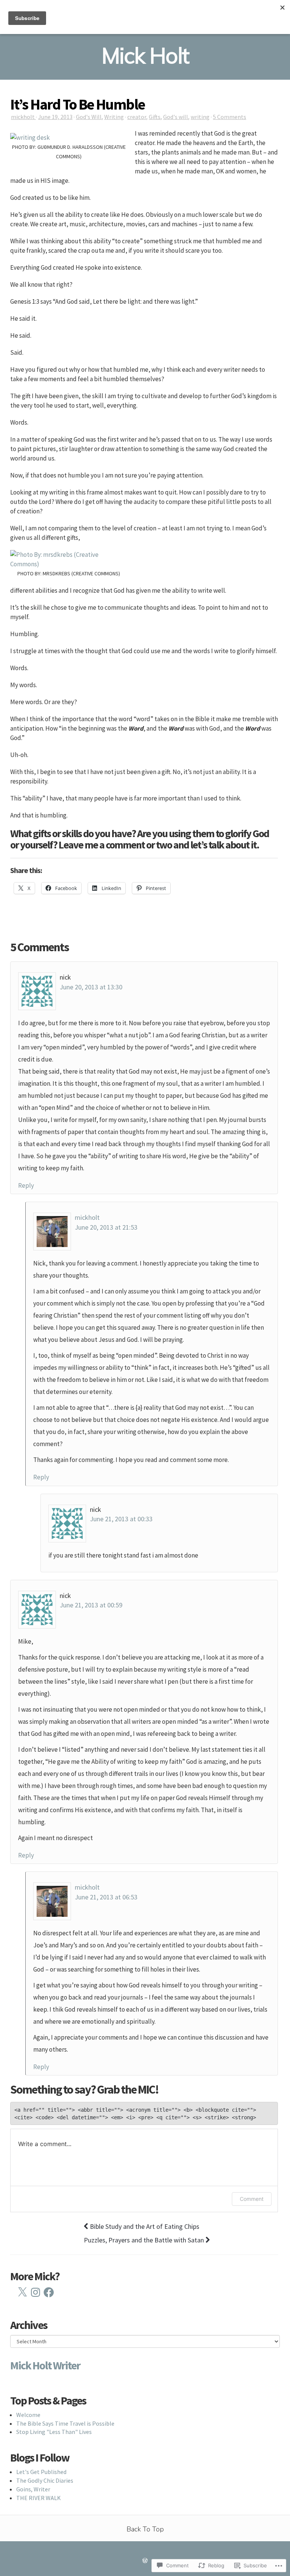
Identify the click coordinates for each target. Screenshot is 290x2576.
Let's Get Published (41, 2472)
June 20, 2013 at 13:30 (91, 987)
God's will (176, 117)
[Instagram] (35, 2292)
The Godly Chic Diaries (45, 2480)
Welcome (28, 2415)
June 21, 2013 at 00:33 (121, 1519)
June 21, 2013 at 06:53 (106, 1897)
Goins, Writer (33, 2489)
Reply (26, 1185)
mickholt (23, 117)
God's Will (89, 117)
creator (137, 117)
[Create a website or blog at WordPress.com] (145, 2561)
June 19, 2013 (55, 117)
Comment (252, 2199)
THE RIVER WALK (39, 2498)
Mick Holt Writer (45, 2365)
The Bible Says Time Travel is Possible (65, 2423)
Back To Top (145, 2529)
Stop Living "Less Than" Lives (54, 2432)
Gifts (155, 117)
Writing (114, 117)
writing (200, 117)
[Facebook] (49, 2292)
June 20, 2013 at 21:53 (106, 1227)
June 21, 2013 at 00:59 (91, 1605)
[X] (22, 2292)
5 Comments (230, 117)
